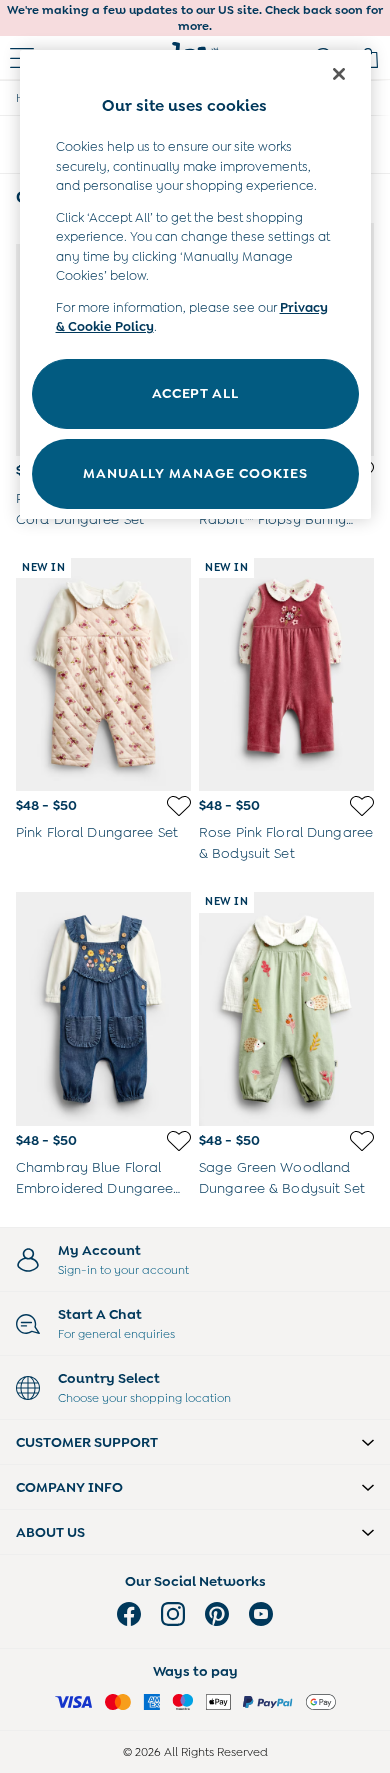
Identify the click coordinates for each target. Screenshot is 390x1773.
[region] (195, 284)
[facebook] (129, 1614)
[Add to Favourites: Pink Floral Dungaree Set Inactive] (179, 806)
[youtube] (261, 1614)
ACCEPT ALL (195, 393)
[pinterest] (217, 1614)
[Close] (339, 74)
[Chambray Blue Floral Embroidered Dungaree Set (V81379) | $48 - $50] (103, 1008)
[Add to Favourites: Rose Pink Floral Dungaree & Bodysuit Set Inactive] (362, 806)
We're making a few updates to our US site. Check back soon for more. (195, 18)
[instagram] (173, 1614)
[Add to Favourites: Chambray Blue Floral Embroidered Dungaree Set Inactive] (179, 1141)
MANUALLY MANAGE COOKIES (195, 473)
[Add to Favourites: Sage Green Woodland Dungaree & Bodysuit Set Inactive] (362, 1141)
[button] (195, 1442)
